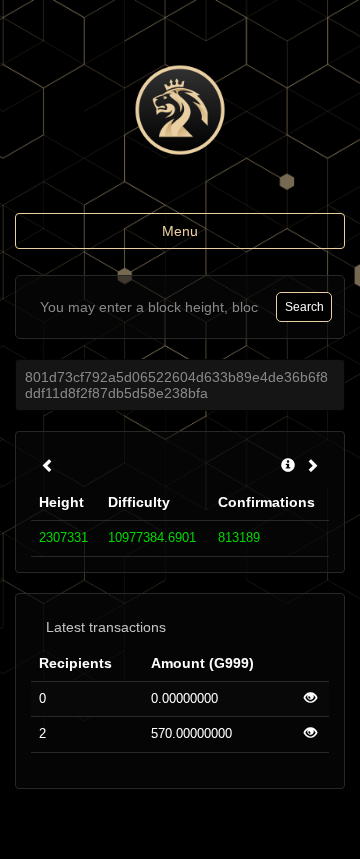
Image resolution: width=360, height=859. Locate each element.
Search (304, 307)
